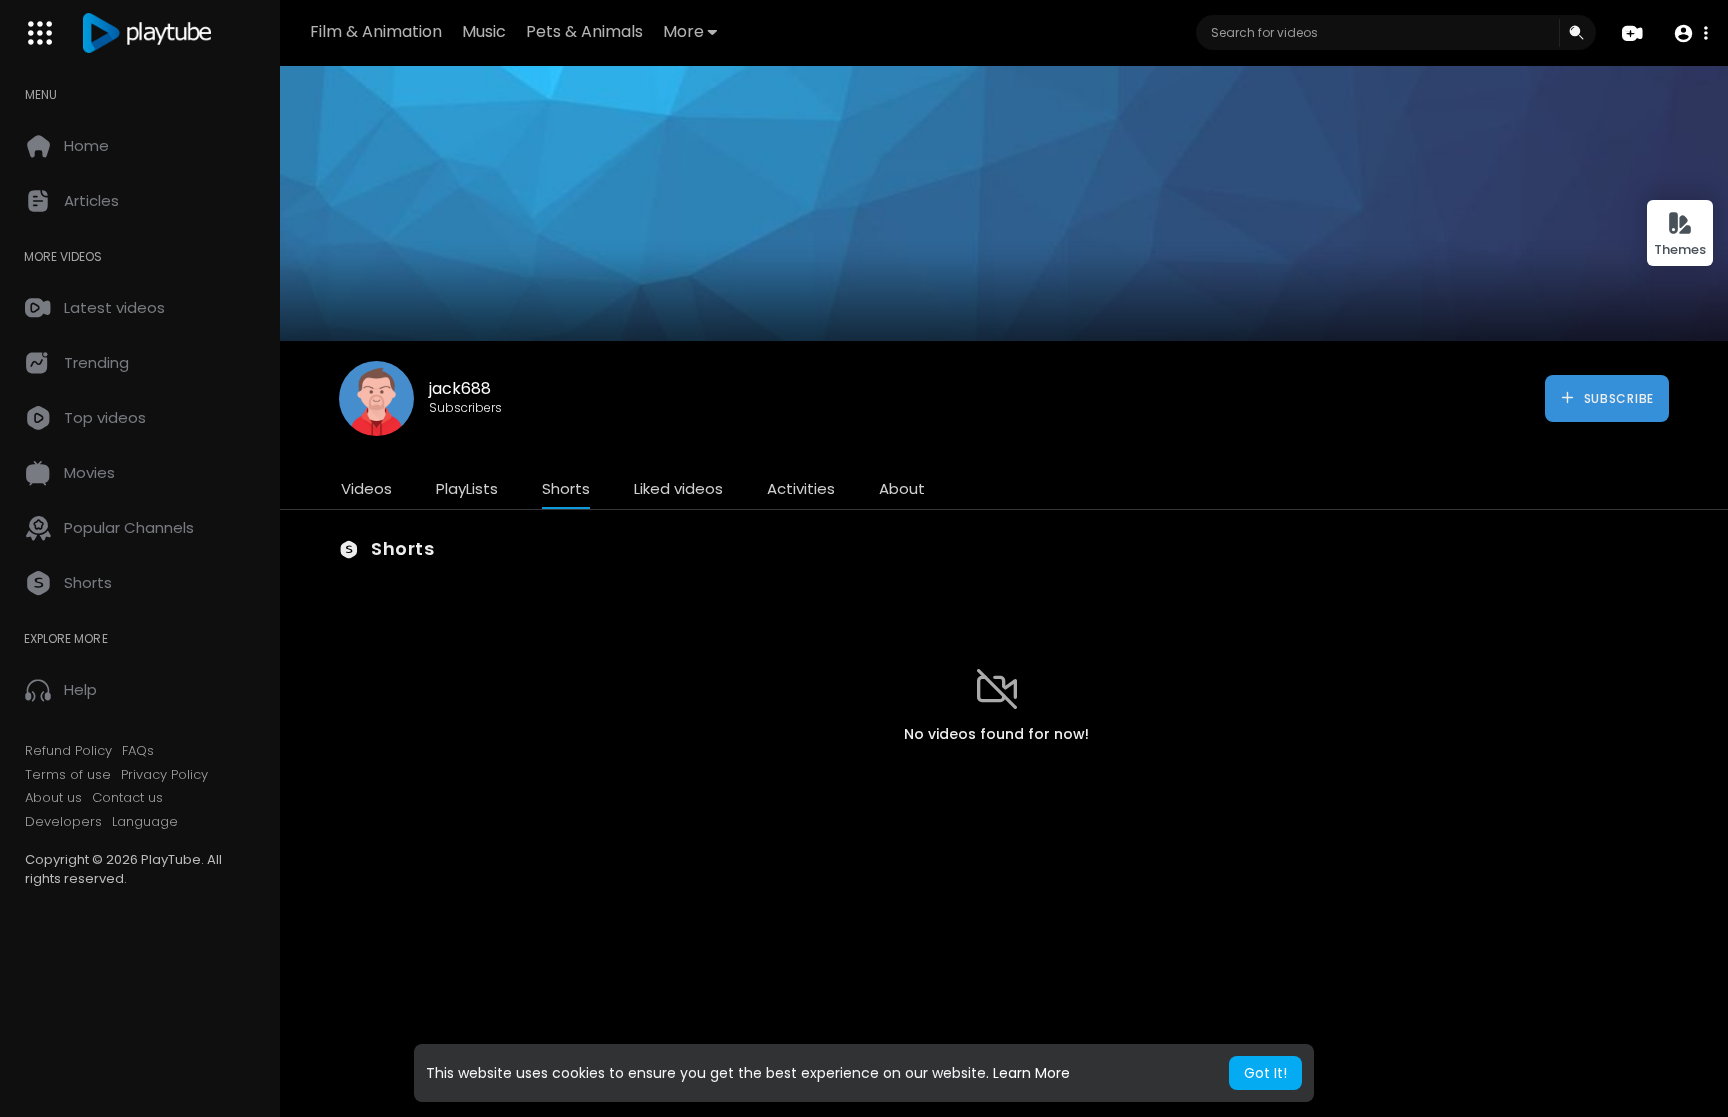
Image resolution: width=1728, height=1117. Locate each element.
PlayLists (467, 488)
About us (53, 798)
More (683, 31)
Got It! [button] (1265, 1073)
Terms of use (68, 775)
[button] (1690, 33)
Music (484, 31)
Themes (1680, 249)
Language (145, 822)
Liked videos (678, 488)
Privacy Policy (164, 775)
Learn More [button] (1031, 1073)
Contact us (127, 798)
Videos (366, 488)
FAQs (138, 751)
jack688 (460, 388)
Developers (63, 822)
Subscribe (1617, 398)
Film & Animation (376, 31)
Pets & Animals (584, 31)
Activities (801, 488)
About (902, 488)
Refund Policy (68, 751)
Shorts (566, 488)
